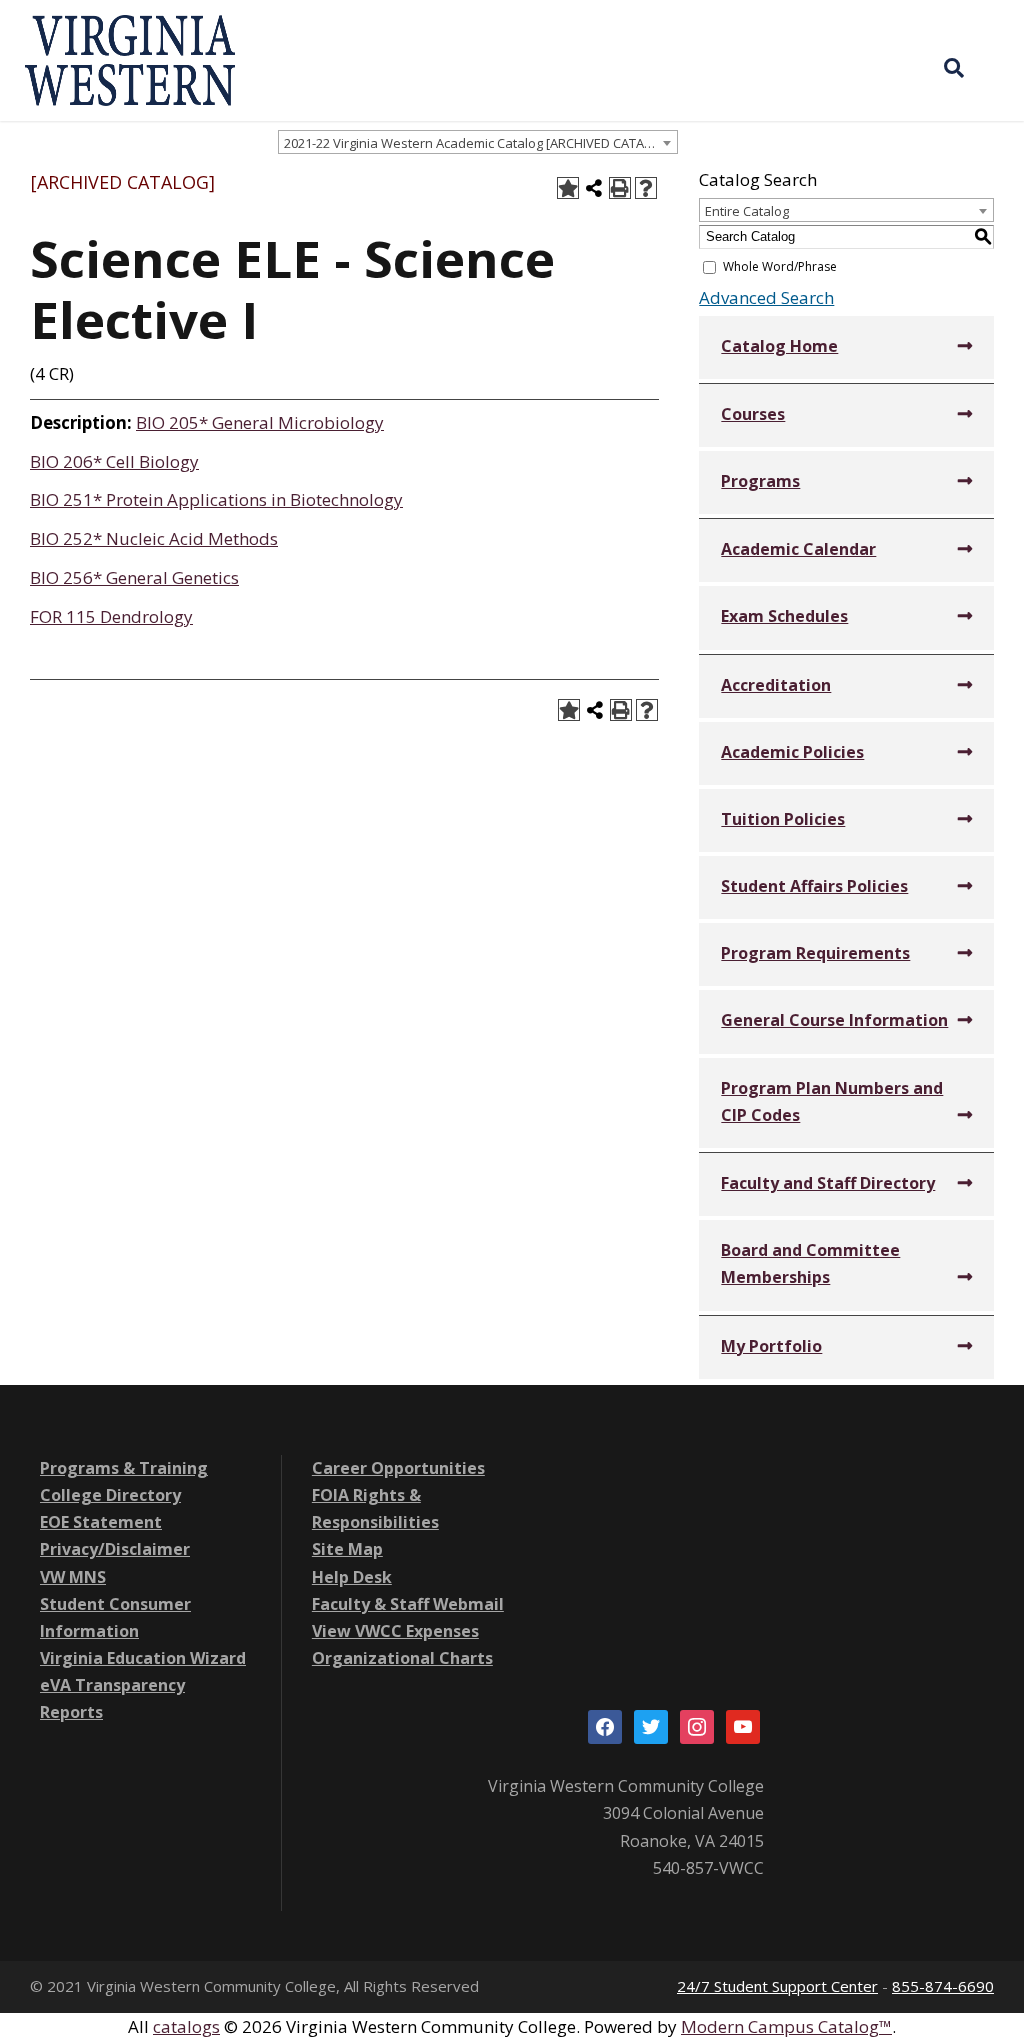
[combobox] (478, 142)
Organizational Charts (402, 1658)
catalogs (186, 2026)
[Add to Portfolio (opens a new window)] (568, 188)
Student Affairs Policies (814, 886)
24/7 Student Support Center (777, 1986)
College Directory (110, 1495)
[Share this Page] (594, 188)
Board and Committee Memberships (810, 1263)
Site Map (347, 1549)
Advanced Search (766, 297)
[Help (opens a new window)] (646, 188)
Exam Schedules (784, 616)
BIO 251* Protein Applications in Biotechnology (216, 499)
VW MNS (73, 1577)
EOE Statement (101, 1522)
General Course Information (834, 1020)
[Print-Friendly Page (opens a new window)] (620, 188)
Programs (760, 481)
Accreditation (776, 685)
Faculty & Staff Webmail (408, 1604)
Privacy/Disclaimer (115, 1549)
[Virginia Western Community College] (130, 58)
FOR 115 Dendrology (111, 616)
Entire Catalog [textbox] (747, 211)
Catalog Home (779, 346)
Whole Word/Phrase (780, 266)
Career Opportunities (398, 1468)
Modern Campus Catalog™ (786, 2026)
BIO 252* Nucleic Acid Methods (154, 538)
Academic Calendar (798, 549)
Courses (753, 414)
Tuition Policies (783, 819)
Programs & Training (124, 1468)
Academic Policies (792, 752)
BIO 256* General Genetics (134, 577)
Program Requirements (815, 953)
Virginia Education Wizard (143, 1658)
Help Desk (352, 1577)
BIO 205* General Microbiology (260, 422)
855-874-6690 (943, 1986)
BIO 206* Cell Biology (114, 461)
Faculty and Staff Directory (828, 1183)
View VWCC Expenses (395, 1631)
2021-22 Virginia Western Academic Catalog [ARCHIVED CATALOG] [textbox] (479, 143)
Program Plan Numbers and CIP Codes (832, 1101)
